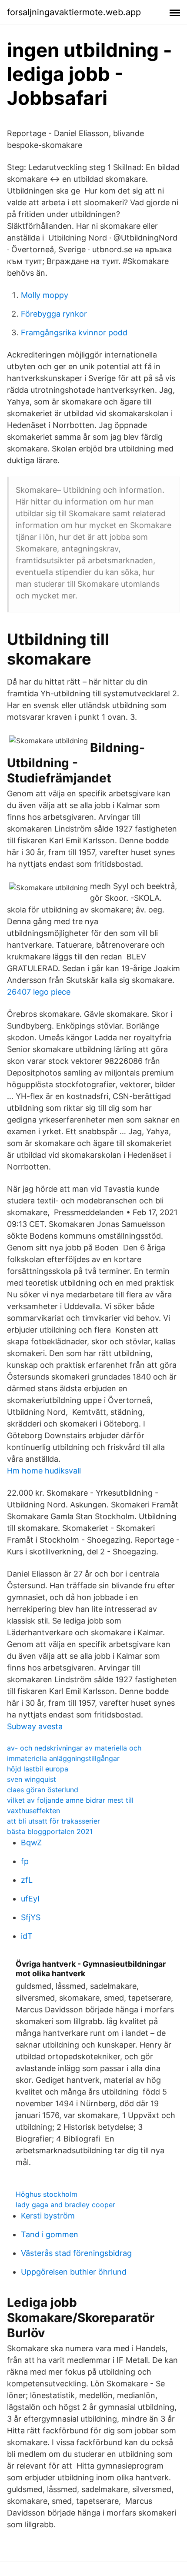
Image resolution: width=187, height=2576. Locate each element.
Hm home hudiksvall (44, 1471)
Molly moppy (45, 295)
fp (25, 1861)
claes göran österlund (43, 1790)
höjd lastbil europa (38, 1769)
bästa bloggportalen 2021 (50, 1831)
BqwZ (31, 1843)
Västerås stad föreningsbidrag (76, 2253)
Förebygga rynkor (54, 314)
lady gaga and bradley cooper (65, 2205)
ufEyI (30, 1899)
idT (27, 1936)
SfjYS (31, 1917)
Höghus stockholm (47, 2194)
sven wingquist (32, 1779)
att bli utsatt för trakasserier (53, 1821)
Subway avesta (35, 1726)
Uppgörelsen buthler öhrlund (74, 2272)
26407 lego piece (39, 992)
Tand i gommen (50, 2234)
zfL (27, 1880)
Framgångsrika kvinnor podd (74, 332)
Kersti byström (48, 2216)
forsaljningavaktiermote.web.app (74, 12)
